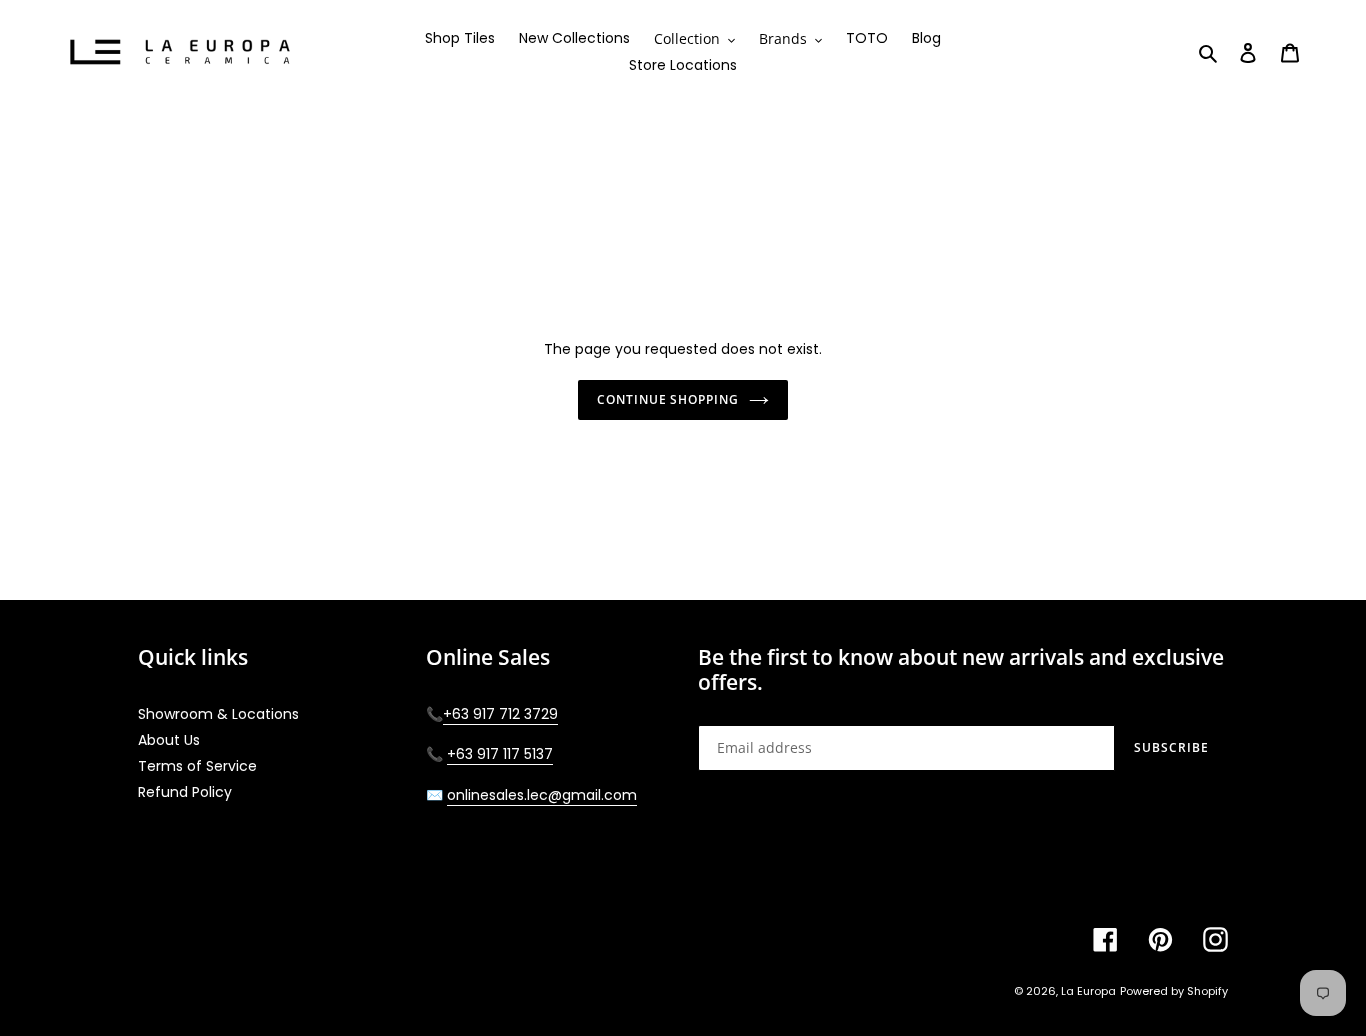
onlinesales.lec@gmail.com (542, 795)
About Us (169, 740)
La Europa (1088, 991)
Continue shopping (668, 399)
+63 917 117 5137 (500, 754)
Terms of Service (197, 766)
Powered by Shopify (1174, 991)
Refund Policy (185, 792)
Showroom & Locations (218, 714)
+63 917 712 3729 (500, 714)
